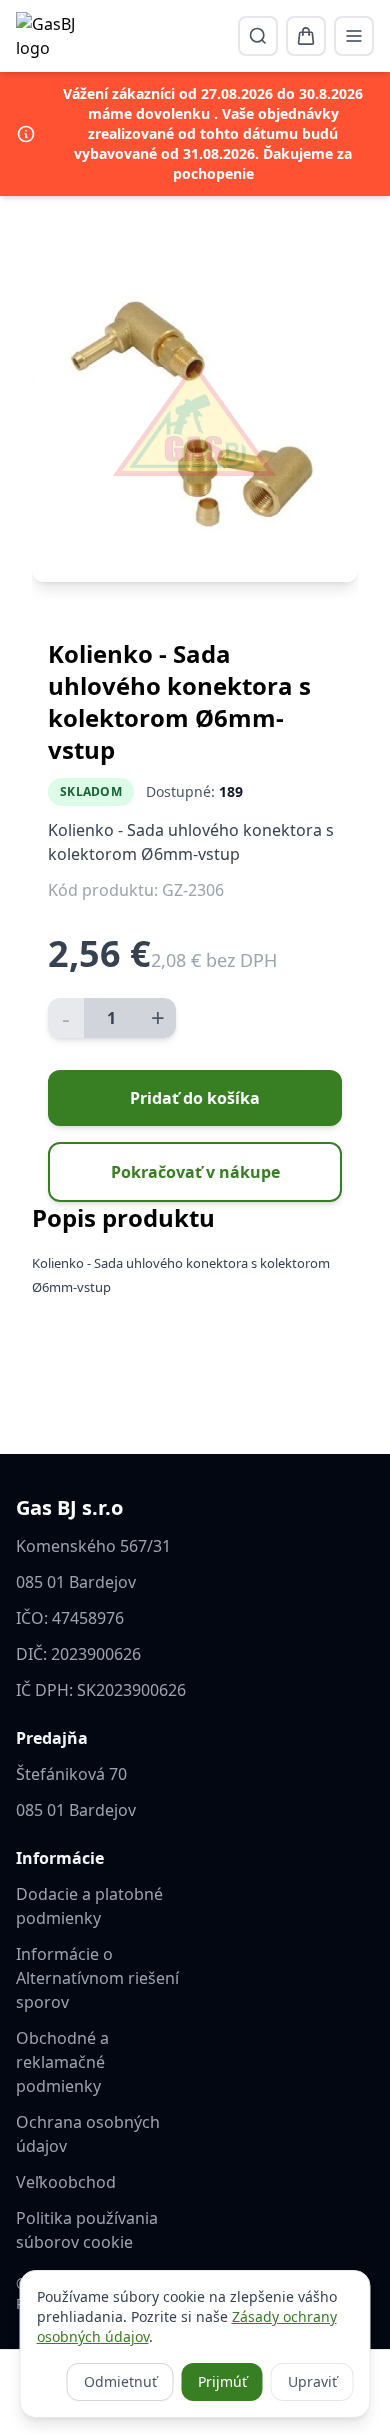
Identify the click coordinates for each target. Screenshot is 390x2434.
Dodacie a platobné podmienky (89, 1906)
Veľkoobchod (66, 2182)
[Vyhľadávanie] (258, 36)
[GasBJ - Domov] (51, 36)
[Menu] (354, 36)
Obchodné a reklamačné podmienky (62, 2062)
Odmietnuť (120, 2381)
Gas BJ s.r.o (69, 1507)
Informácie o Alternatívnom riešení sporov (97, 1978)
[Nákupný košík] (306, 36)
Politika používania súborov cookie (87, 2230)
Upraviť (312, 2381)
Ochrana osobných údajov (88, 2134)
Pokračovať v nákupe (195, 1172)
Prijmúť (222, 2381)
